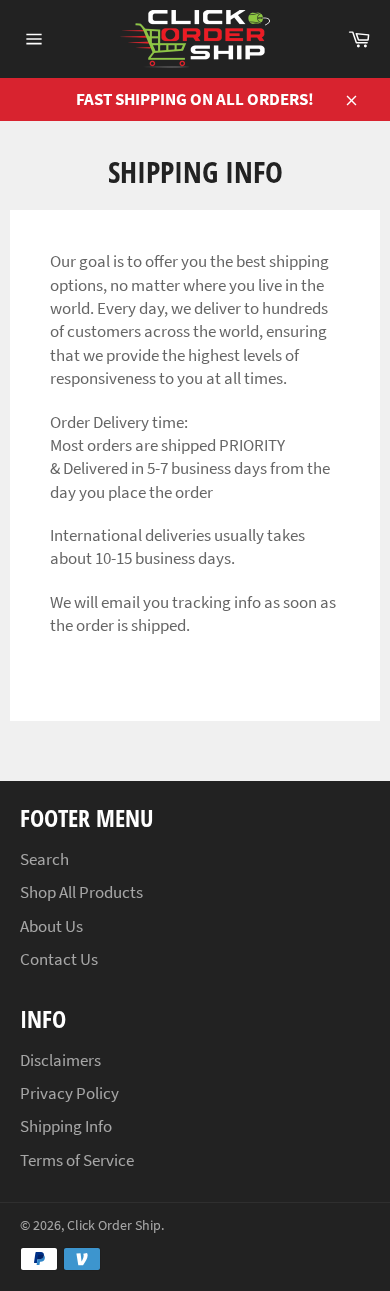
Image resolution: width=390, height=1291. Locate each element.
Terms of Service (77, 1160)
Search (44, 859)
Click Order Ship (114, 1225)
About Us (51, 926)
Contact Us (59, 959)
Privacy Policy (69, 1093)
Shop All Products (81, 892)
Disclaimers (60, 1060)
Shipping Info (66, 1126)
